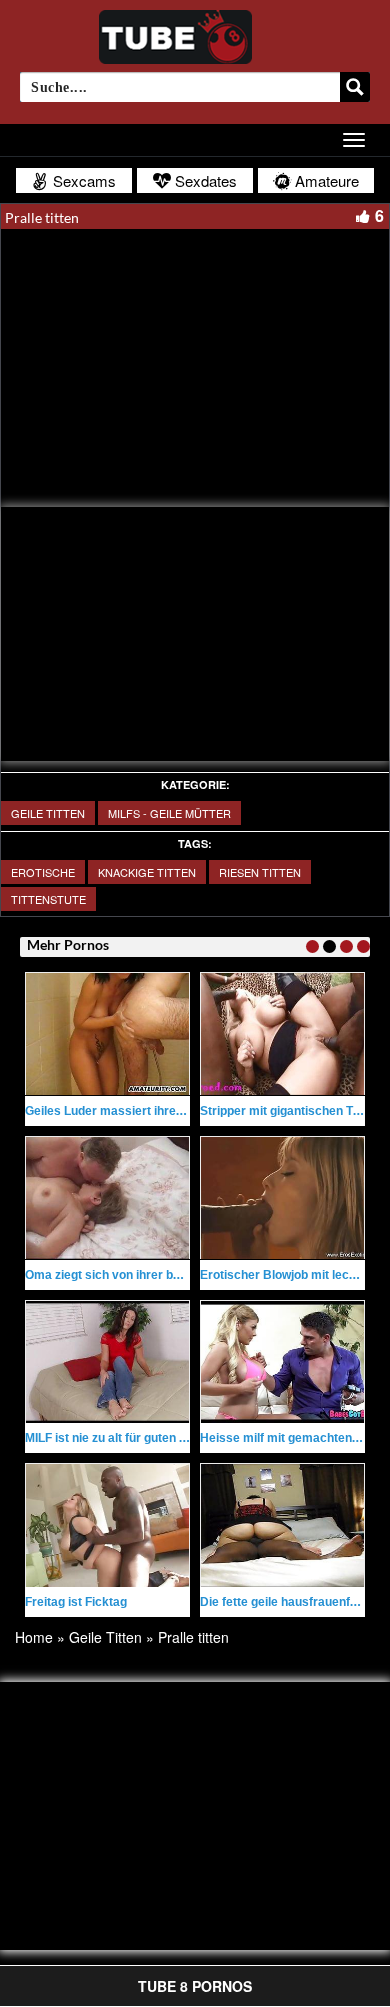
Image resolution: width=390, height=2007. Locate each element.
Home (34, 1637)
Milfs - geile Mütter (169, 813)
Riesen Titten (260, 872)
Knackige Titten (147, 872)
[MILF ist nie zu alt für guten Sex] (107, 1362)
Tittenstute (48, 899)
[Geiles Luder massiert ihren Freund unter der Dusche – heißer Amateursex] (107, 1034)
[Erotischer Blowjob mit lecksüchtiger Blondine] (282, 1198)
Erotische (43, 872)
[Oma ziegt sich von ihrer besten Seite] (107, 1198)
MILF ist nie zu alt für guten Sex (113, 1438)
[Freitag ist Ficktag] (107, 1525)
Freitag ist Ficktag (76, 1602)
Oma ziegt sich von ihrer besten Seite (131, 1275)
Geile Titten (48, 813)
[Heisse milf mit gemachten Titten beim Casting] (282, 1362)
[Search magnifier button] (355, 87)
